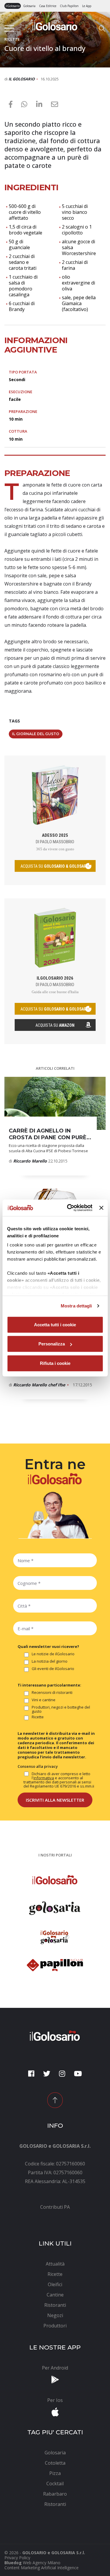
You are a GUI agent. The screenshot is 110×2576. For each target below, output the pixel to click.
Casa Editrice (48, 6)
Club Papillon (69, 6)
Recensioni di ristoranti (52, 1693)
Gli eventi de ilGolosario (53, 1669)
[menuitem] (55, 2207)
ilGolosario (13, 6)
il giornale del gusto (36, 734)
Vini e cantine (44, 1700)
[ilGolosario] (55, 25)
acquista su (55, 866)
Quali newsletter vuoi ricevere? (48, 1646)
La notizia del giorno (50, 1661)
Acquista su (55, 1025)
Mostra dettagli (76, 1306)
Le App (87, 6)
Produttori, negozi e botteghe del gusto (61, 1709)
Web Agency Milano (42, 2563)
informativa (44, 1778)
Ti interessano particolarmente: (49, 1685)
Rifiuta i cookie (55, 1363)
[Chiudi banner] (101, 1208)
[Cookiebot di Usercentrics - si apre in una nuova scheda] (69, 1208)
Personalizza (52, 1344)
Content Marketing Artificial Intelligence (42, 2568)
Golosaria (29, 6)
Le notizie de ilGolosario (53, 1654)
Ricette (38, 1717)
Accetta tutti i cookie (55, 1324)
